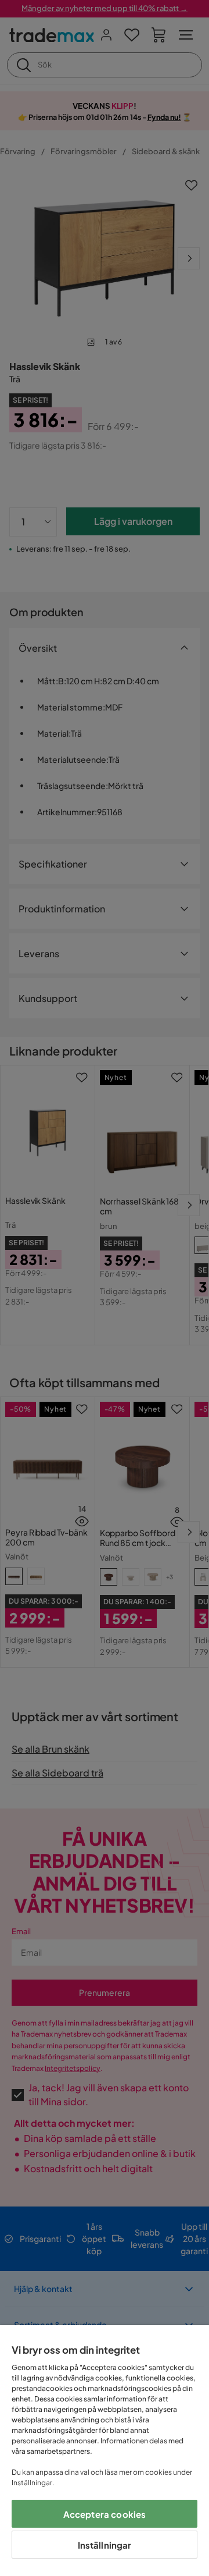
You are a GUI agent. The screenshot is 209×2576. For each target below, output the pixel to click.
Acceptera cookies (105, 2514)
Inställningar (105, 2545)
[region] (105, 2451)
